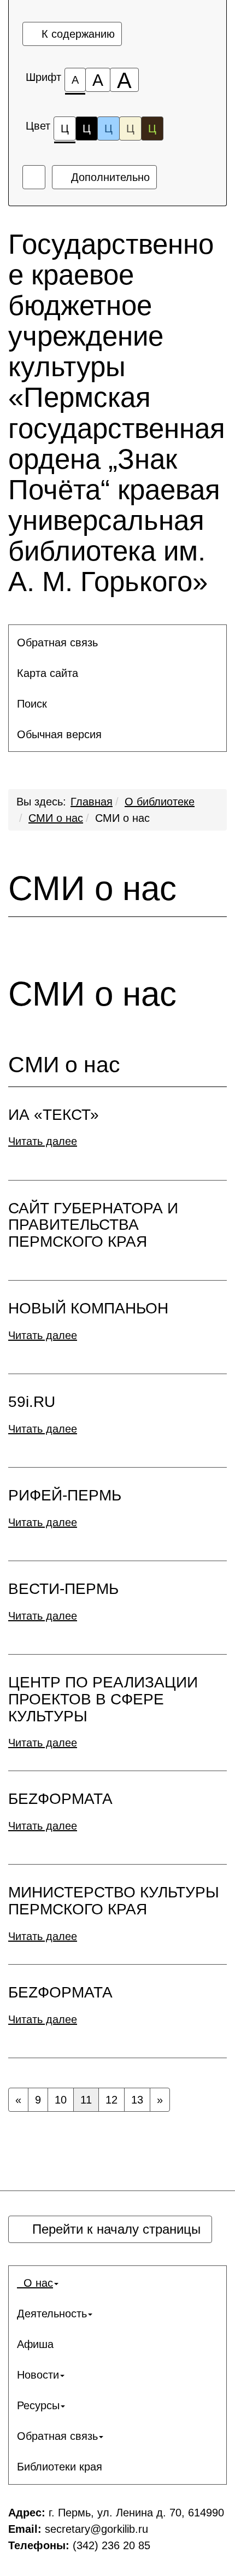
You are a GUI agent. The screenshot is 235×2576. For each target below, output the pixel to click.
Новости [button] (38, 2375)
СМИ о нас (56, 818)
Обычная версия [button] (59, 734)
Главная (92, 802)
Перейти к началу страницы (114, 2229)
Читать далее (43, 1141)
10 (61, 2100)
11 (86, 2100)
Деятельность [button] (52, 2314)
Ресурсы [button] (38, 2405)
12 (111, 2100)
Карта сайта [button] (48, 673)
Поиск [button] (32, 704)
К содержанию (77, 34)
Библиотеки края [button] (60, 2467)
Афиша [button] (35, 2344)
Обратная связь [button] (57, 642)
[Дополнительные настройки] (34, 177)
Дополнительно (109, 177)
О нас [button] (35, 2283)
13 (137, 2100)
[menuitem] (117, 642)
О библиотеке (160, 802)
